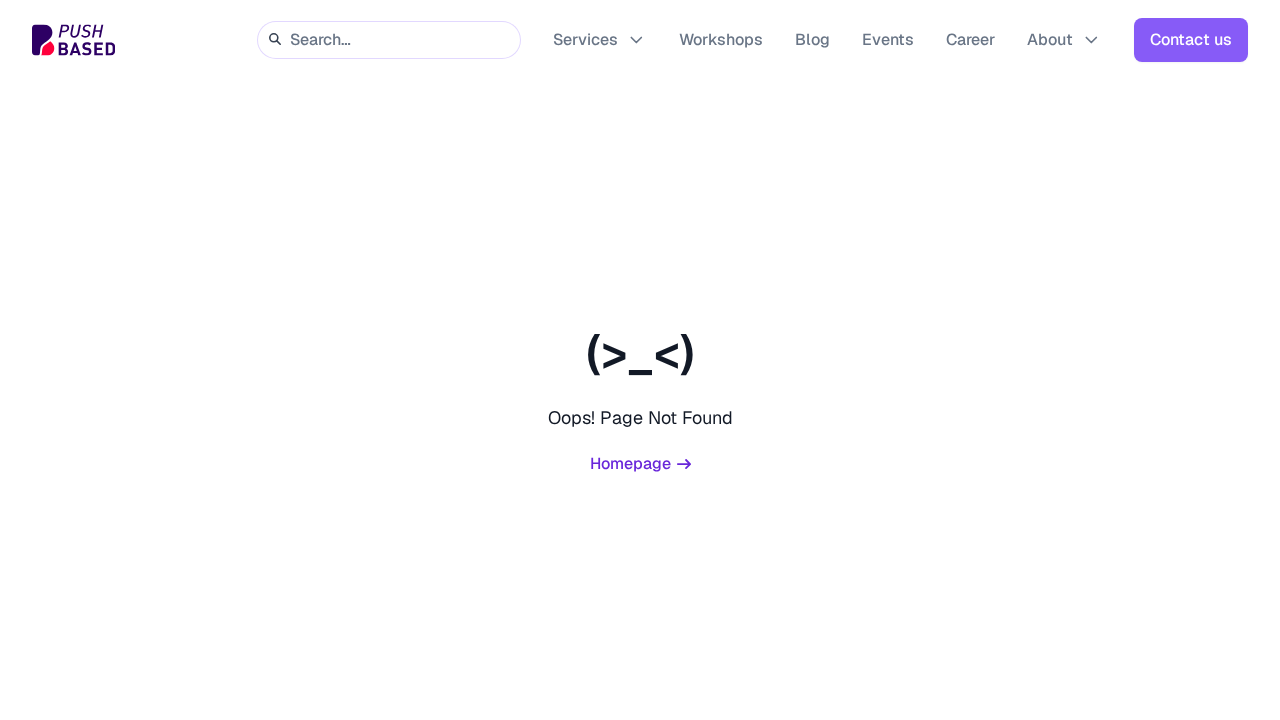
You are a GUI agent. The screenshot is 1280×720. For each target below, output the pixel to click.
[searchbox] (389, 39)
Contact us (1191, 39)
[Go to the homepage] (73, 40)
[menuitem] (600, 40)
